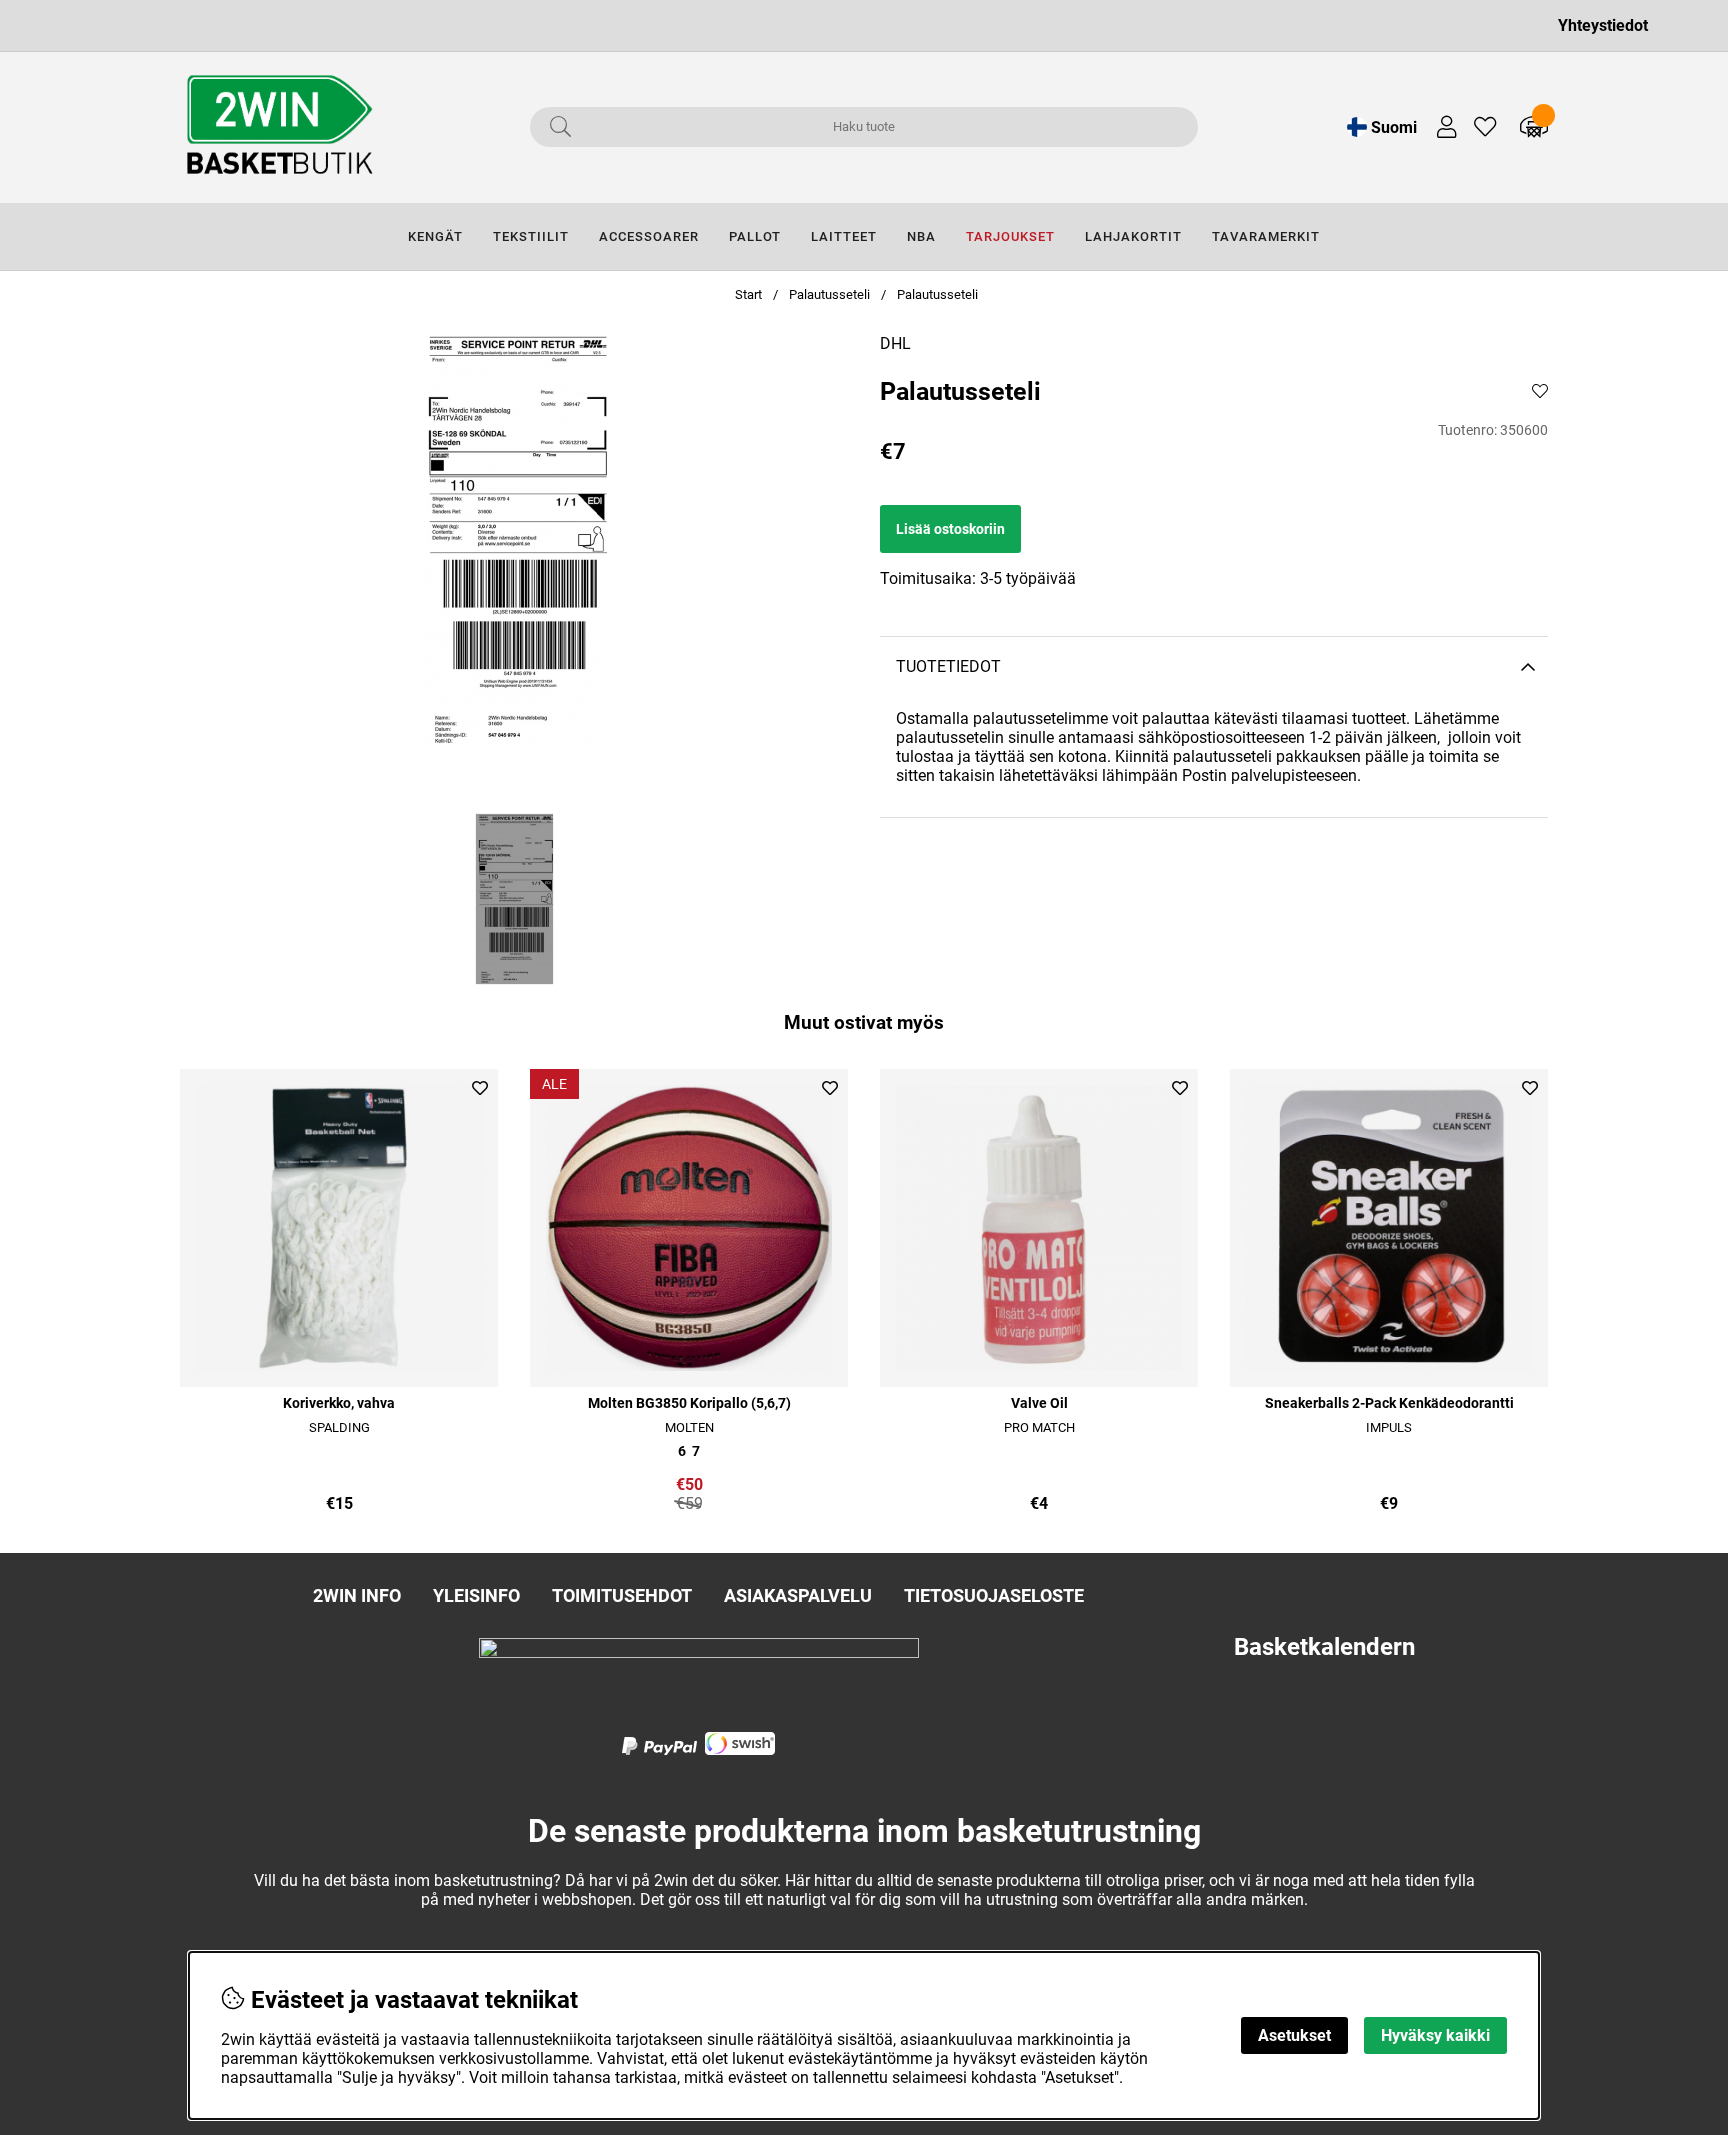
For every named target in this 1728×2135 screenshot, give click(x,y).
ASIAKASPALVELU (798, 1595)
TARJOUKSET (1010, 236)
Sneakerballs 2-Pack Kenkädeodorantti (1389, 1403)
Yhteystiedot (1603, 25)
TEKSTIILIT (531, 236)
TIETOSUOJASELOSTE (994, 1595)
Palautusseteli (829, 294)
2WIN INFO (357, 1595)
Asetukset (1294, 2035)
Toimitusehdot (622, 1595)
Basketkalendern (1324, 1647)
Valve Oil (1039, 1403)
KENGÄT (435, 236)
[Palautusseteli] (514, 899)
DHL (895, 343)
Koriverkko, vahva (339, 1403)
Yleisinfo (476, 1595)
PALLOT (755, 236)
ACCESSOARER (649, 236)
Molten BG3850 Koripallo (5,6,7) (689, 1403)
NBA (921, 236)
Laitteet (844, 236)
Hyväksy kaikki (1435, 2035)
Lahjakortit (1133, 236)
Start (748, 294)
